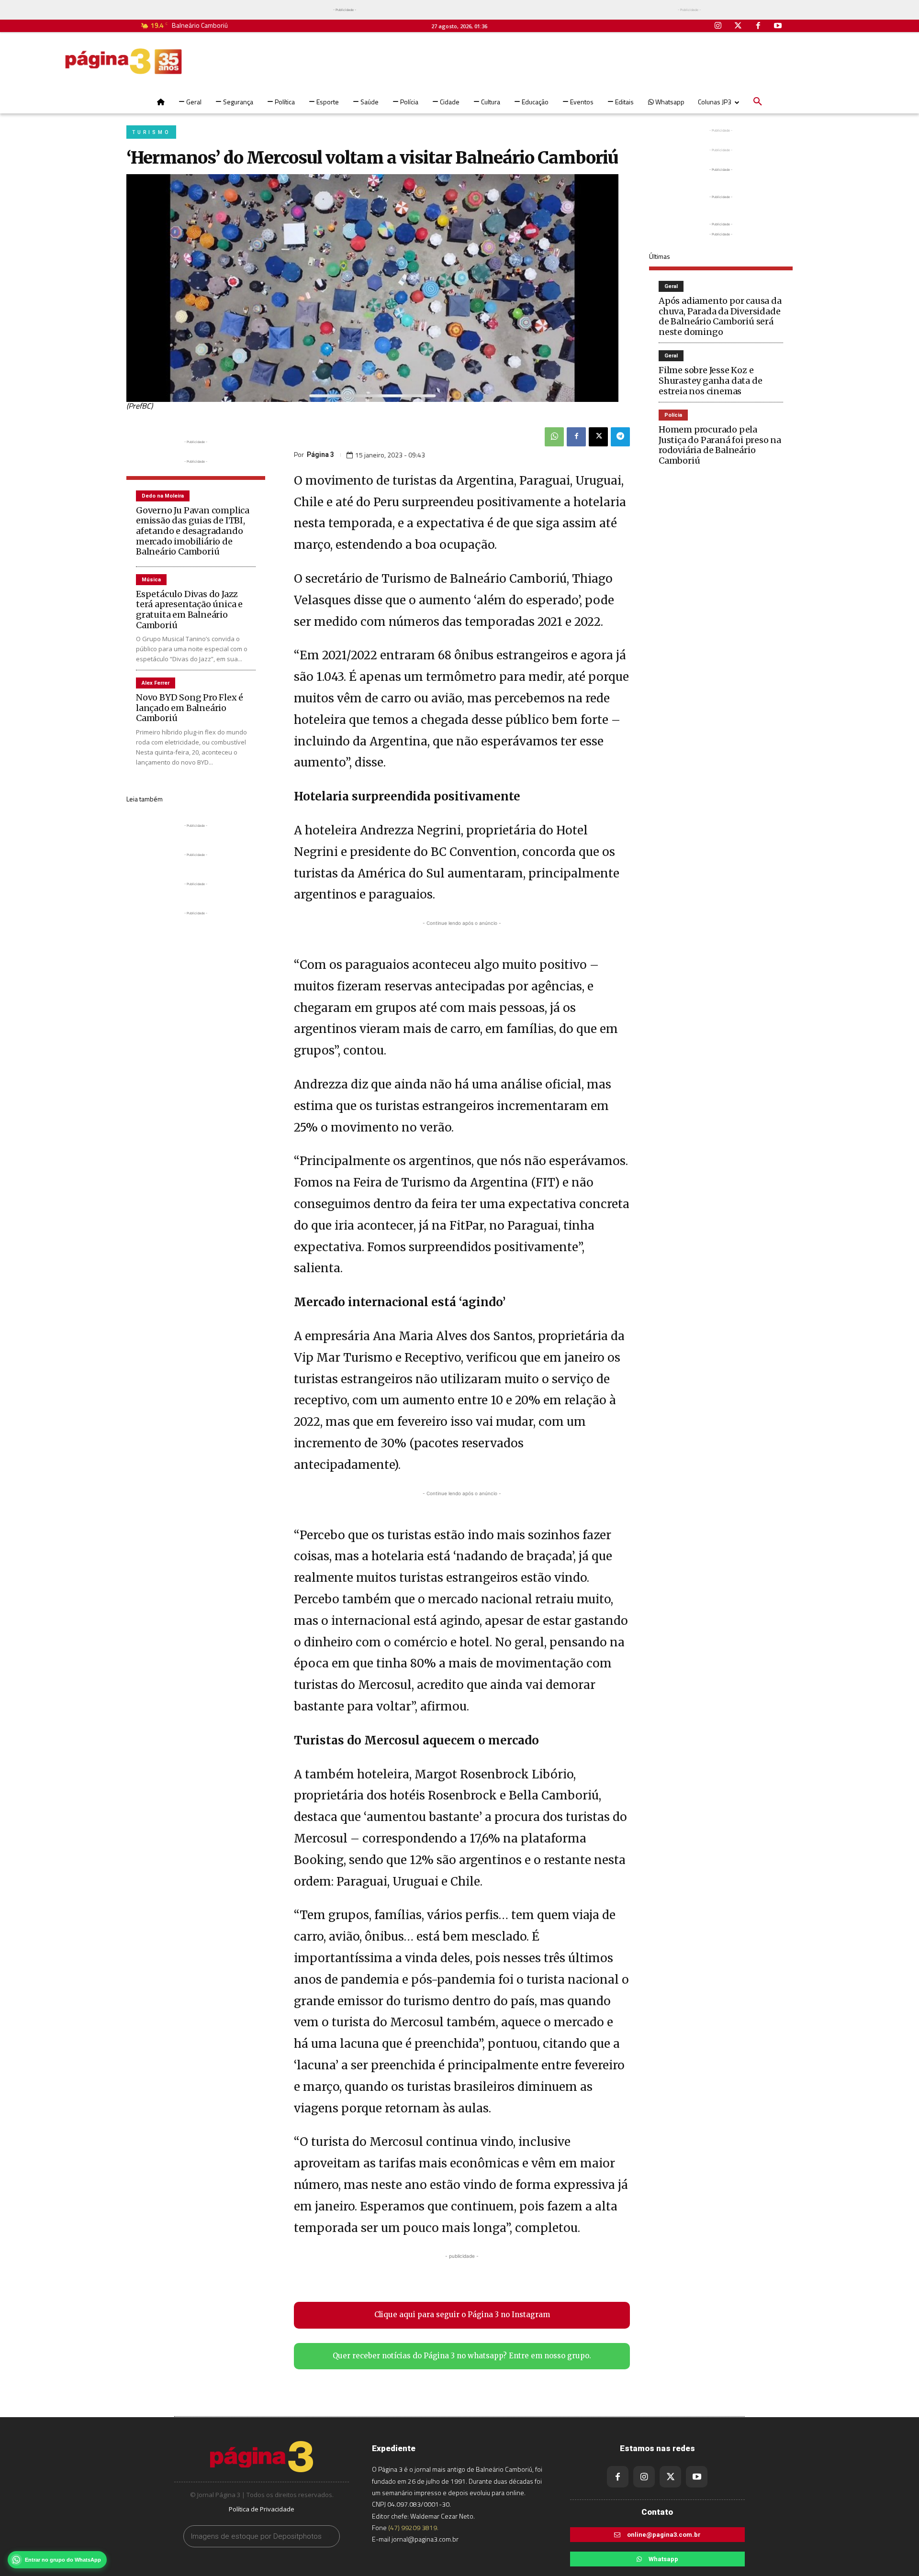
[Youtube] (778, 26)
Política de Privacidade (262, 2509)
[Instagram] (718, 26)
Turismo (151, 132)
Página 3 (320, 455)
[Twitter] (738, 26)
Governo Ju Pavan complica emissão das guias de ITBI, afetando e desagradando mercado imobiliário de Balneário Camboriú (193, 531)
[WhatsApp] (554, 437)
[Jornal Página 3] (123, 61)
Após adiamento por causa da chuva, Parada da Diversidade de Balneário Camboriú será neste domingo (720, 316)
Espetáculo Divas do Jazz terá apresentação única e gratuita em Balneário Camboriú (189, 610)
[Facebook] (758, 26)
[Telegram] (620, 437)
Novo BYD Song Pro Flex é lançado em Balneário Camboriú (190, 708)
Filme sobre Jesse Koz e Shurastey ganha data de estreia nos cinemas (710, 380)
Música (151, 580)
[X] (598, 437)
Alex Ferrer (156, 683)
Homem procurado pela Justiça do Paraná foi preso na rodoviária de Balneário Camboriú (720, 445)
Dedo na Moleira (163, 496)
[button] (758, 102)
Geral (671, 286)
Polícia (673, 415)
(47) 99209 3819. (413, 2527)
